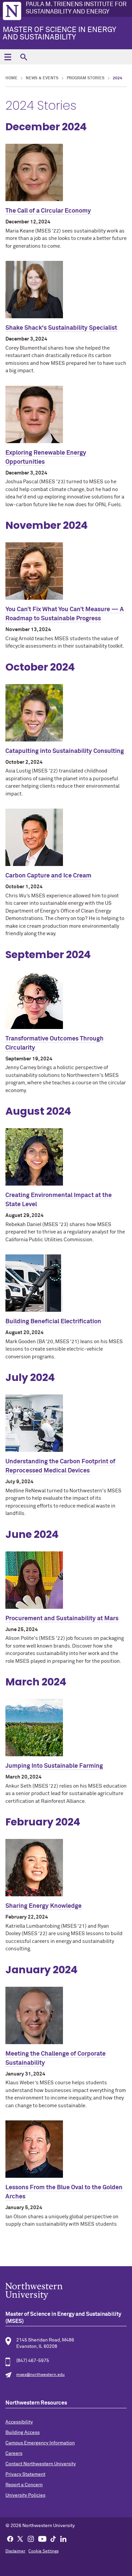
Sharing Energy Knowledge (43, 1906)
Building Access (23, 2433)
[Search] (24, 57)
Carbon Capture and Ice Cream (48, 876)
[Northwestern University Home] (12, 11)
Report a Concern (24, 2485)
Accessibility (19, 2422)
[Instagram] (31, 2539)
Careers (14, 2453)
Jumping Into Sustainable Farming (54, 1766)
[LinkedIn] (63, 2539)
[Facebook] (10, 2539)
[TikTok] (53, 2539)
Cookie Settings (43, 2551)
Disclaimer (15, 2551)
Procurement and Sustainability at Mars (62, 1619)
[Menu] (8, 57)
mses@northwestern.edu (40, 2375)
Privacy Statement (25, 2474)
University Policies (25, 2495)
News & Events (42, 78)
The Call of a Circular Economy (48, 211)
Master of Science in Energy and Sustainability (59, 34)
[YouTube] (42, 2539)
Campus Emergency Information (40, 2443)
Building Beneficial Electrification (53, 1322)
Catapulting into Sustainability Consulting (65, 751)
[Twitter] (20, 2539)
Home (12, 78)
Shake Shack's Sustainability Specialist (61, 328)
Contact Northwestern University (41, 2464)
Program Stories (86, 78)
